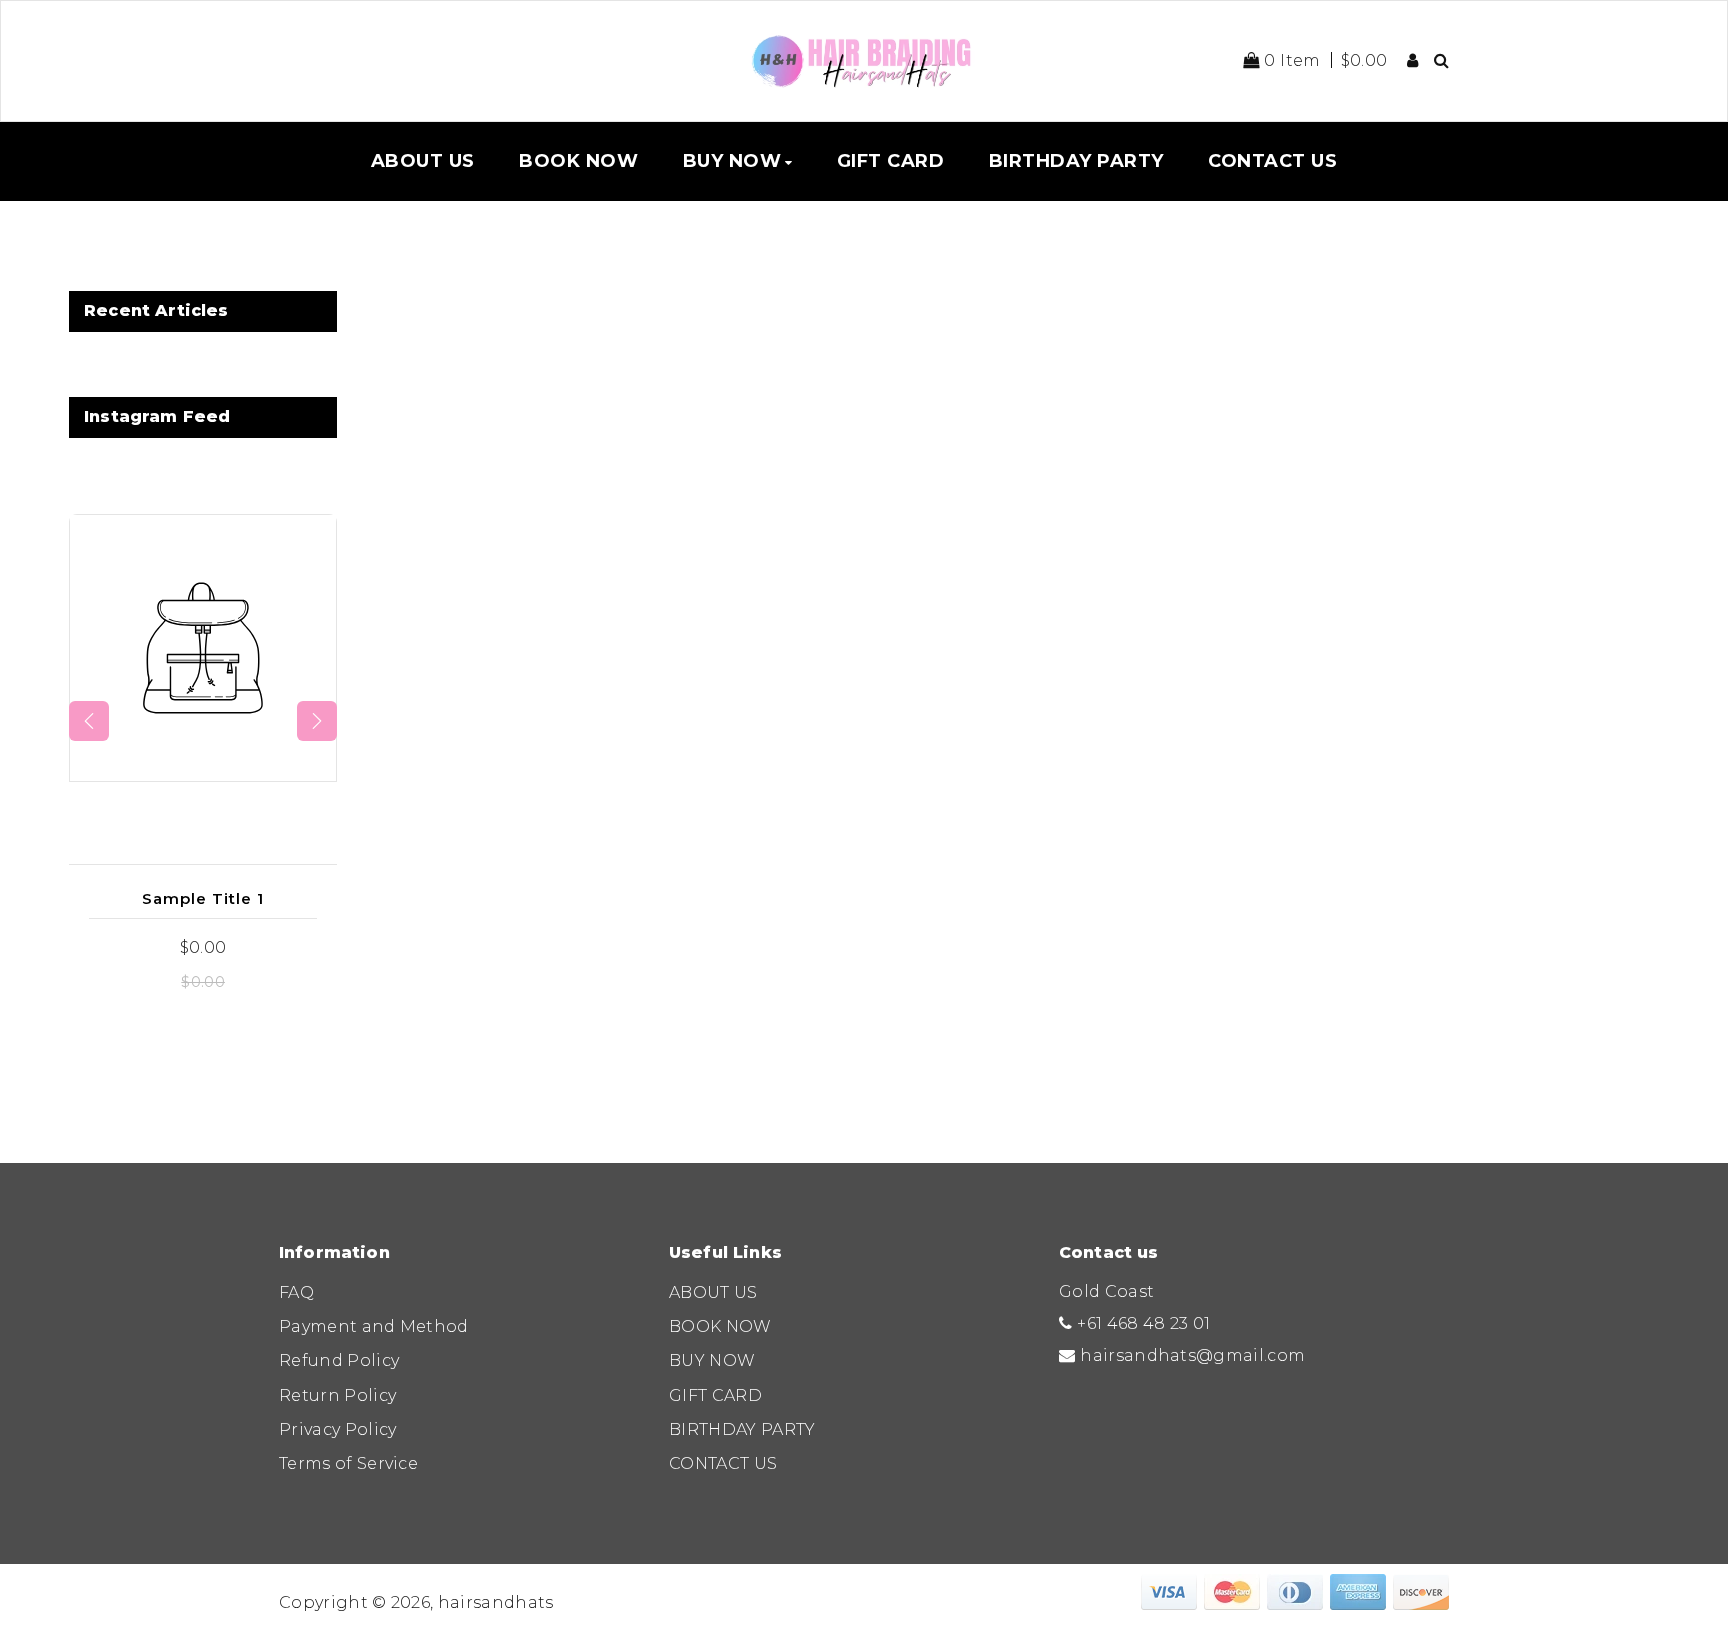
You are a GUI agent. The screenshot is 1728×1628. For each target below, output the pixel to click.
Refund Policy (339, 1360)
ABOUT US (713, 1292)
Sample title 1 (203, 898)
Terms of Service (348, 1463)
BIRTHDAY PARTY (742, 1429)
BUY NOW (712, 1360)
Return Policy (337, 1395)
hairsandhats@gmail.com (1192, 1355)
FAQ (296, 1292)
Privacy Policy (337, 1429)
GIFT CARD (715, 1395)
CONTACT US (723, 1463)
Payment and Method (374, 1326)
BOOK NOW (720, 1326)
